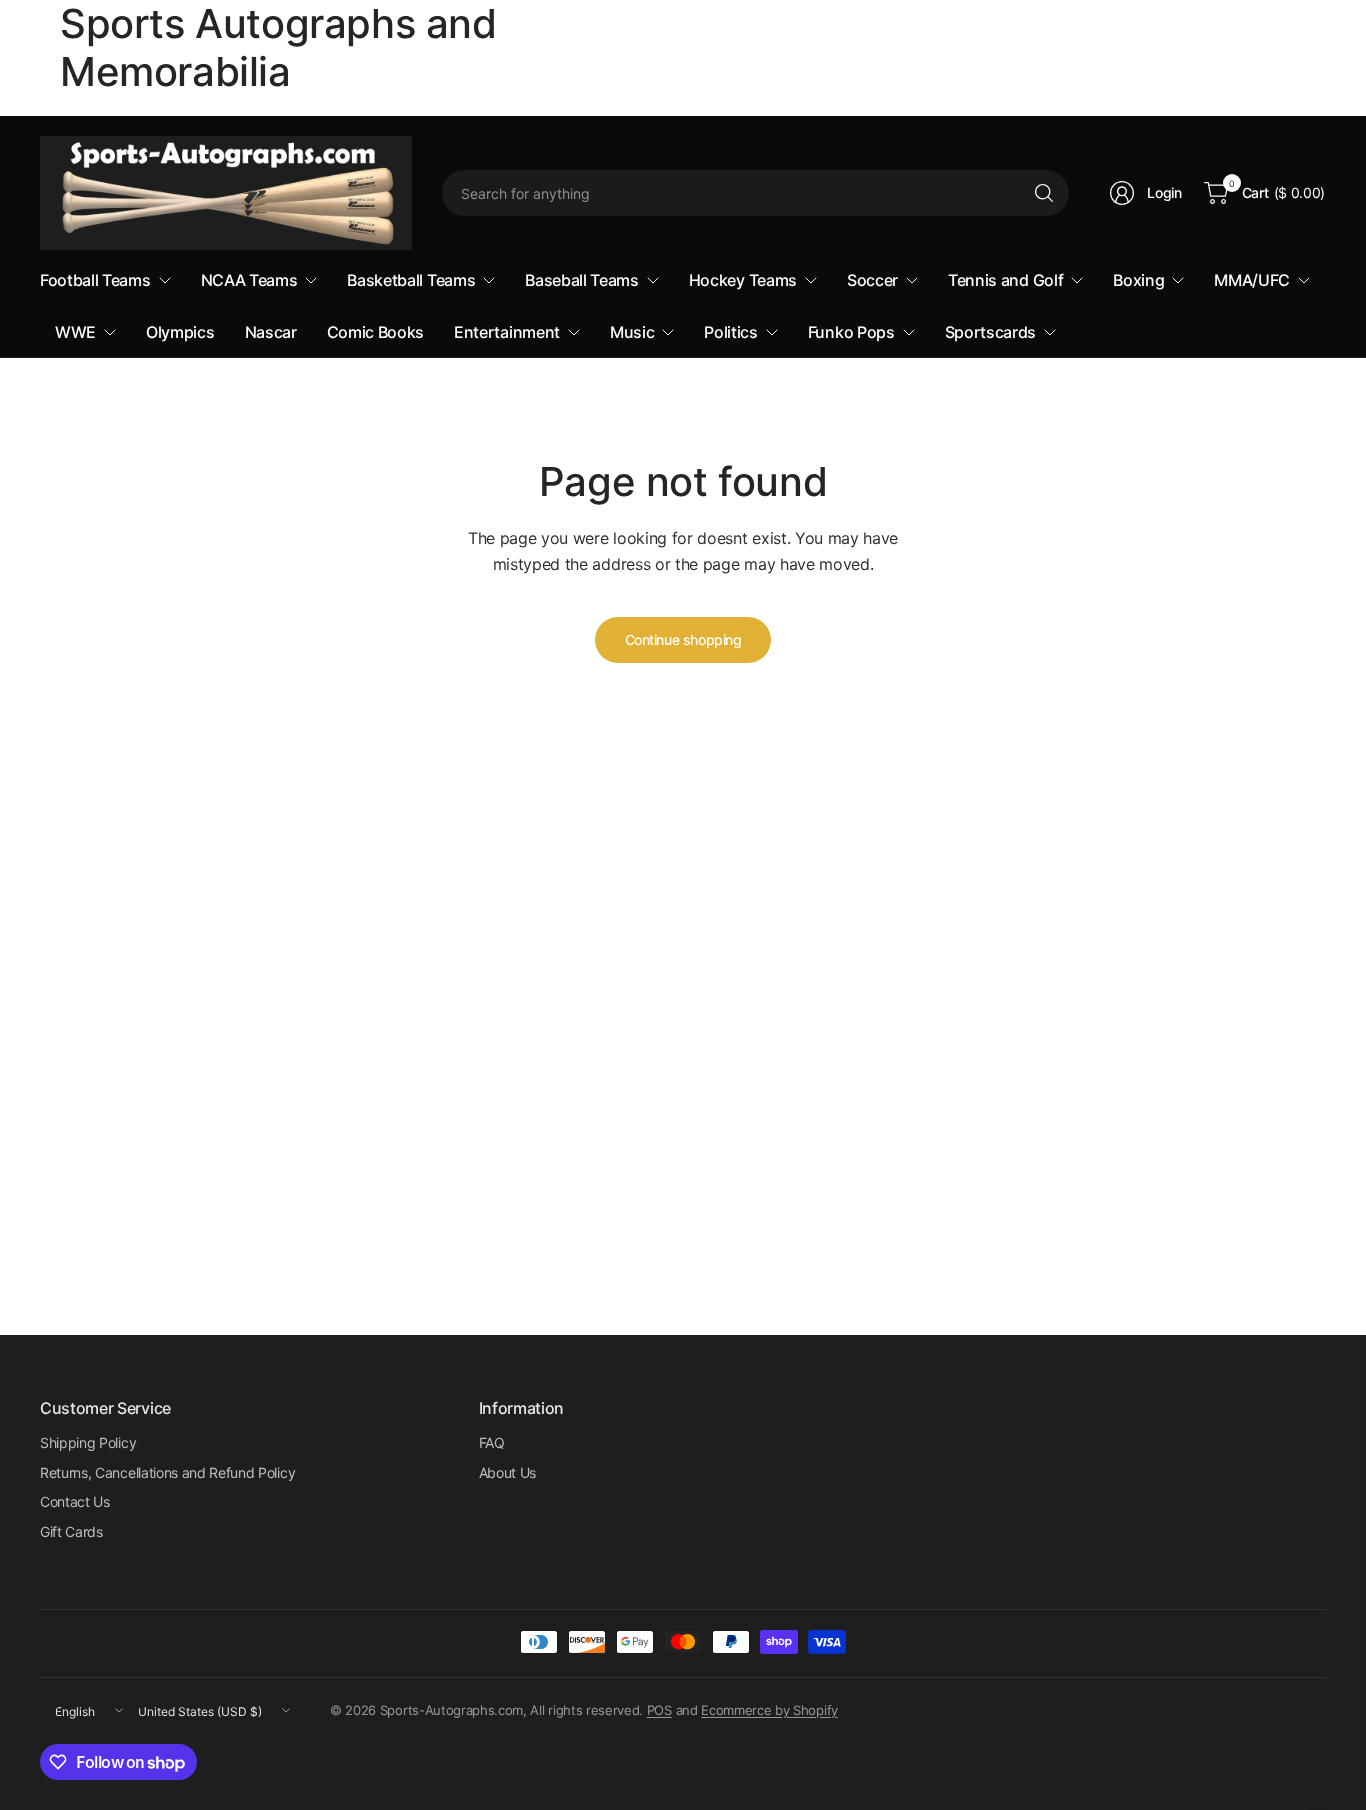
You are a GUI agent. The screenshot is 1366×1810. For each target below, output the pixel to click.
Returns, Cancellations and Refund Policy (167, 1472)
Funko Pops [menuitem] (851, 332)
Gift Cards (71, 1531)
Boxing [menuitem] (1138, 280)
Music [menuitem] (632, 332)
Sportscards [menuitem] (990, 332)
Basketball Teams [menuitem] (411, 280)
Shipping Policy (88, 1442)
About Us (507, 1472)
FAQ (492, 1442)
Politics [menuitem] (730, 332)
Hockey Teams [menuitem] (743, 280)
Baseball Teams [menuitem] (582, 280)
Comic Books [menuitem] (375, 332)
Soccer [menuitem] (872, 280)
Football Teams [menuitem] (95, 280)
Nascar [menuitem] (271, 332)
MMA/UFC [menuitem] (1252, 280)
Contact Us (75, 1501)
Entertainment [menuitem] (507, 332)
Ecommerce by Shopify (769, 1710)
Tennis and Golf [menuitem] (1005, 280)
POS (659, 1710)
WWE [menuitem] (75, 332)
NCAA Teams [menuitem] (249, 280)
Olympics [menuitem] (180, 332)
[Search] (1044, 193)
